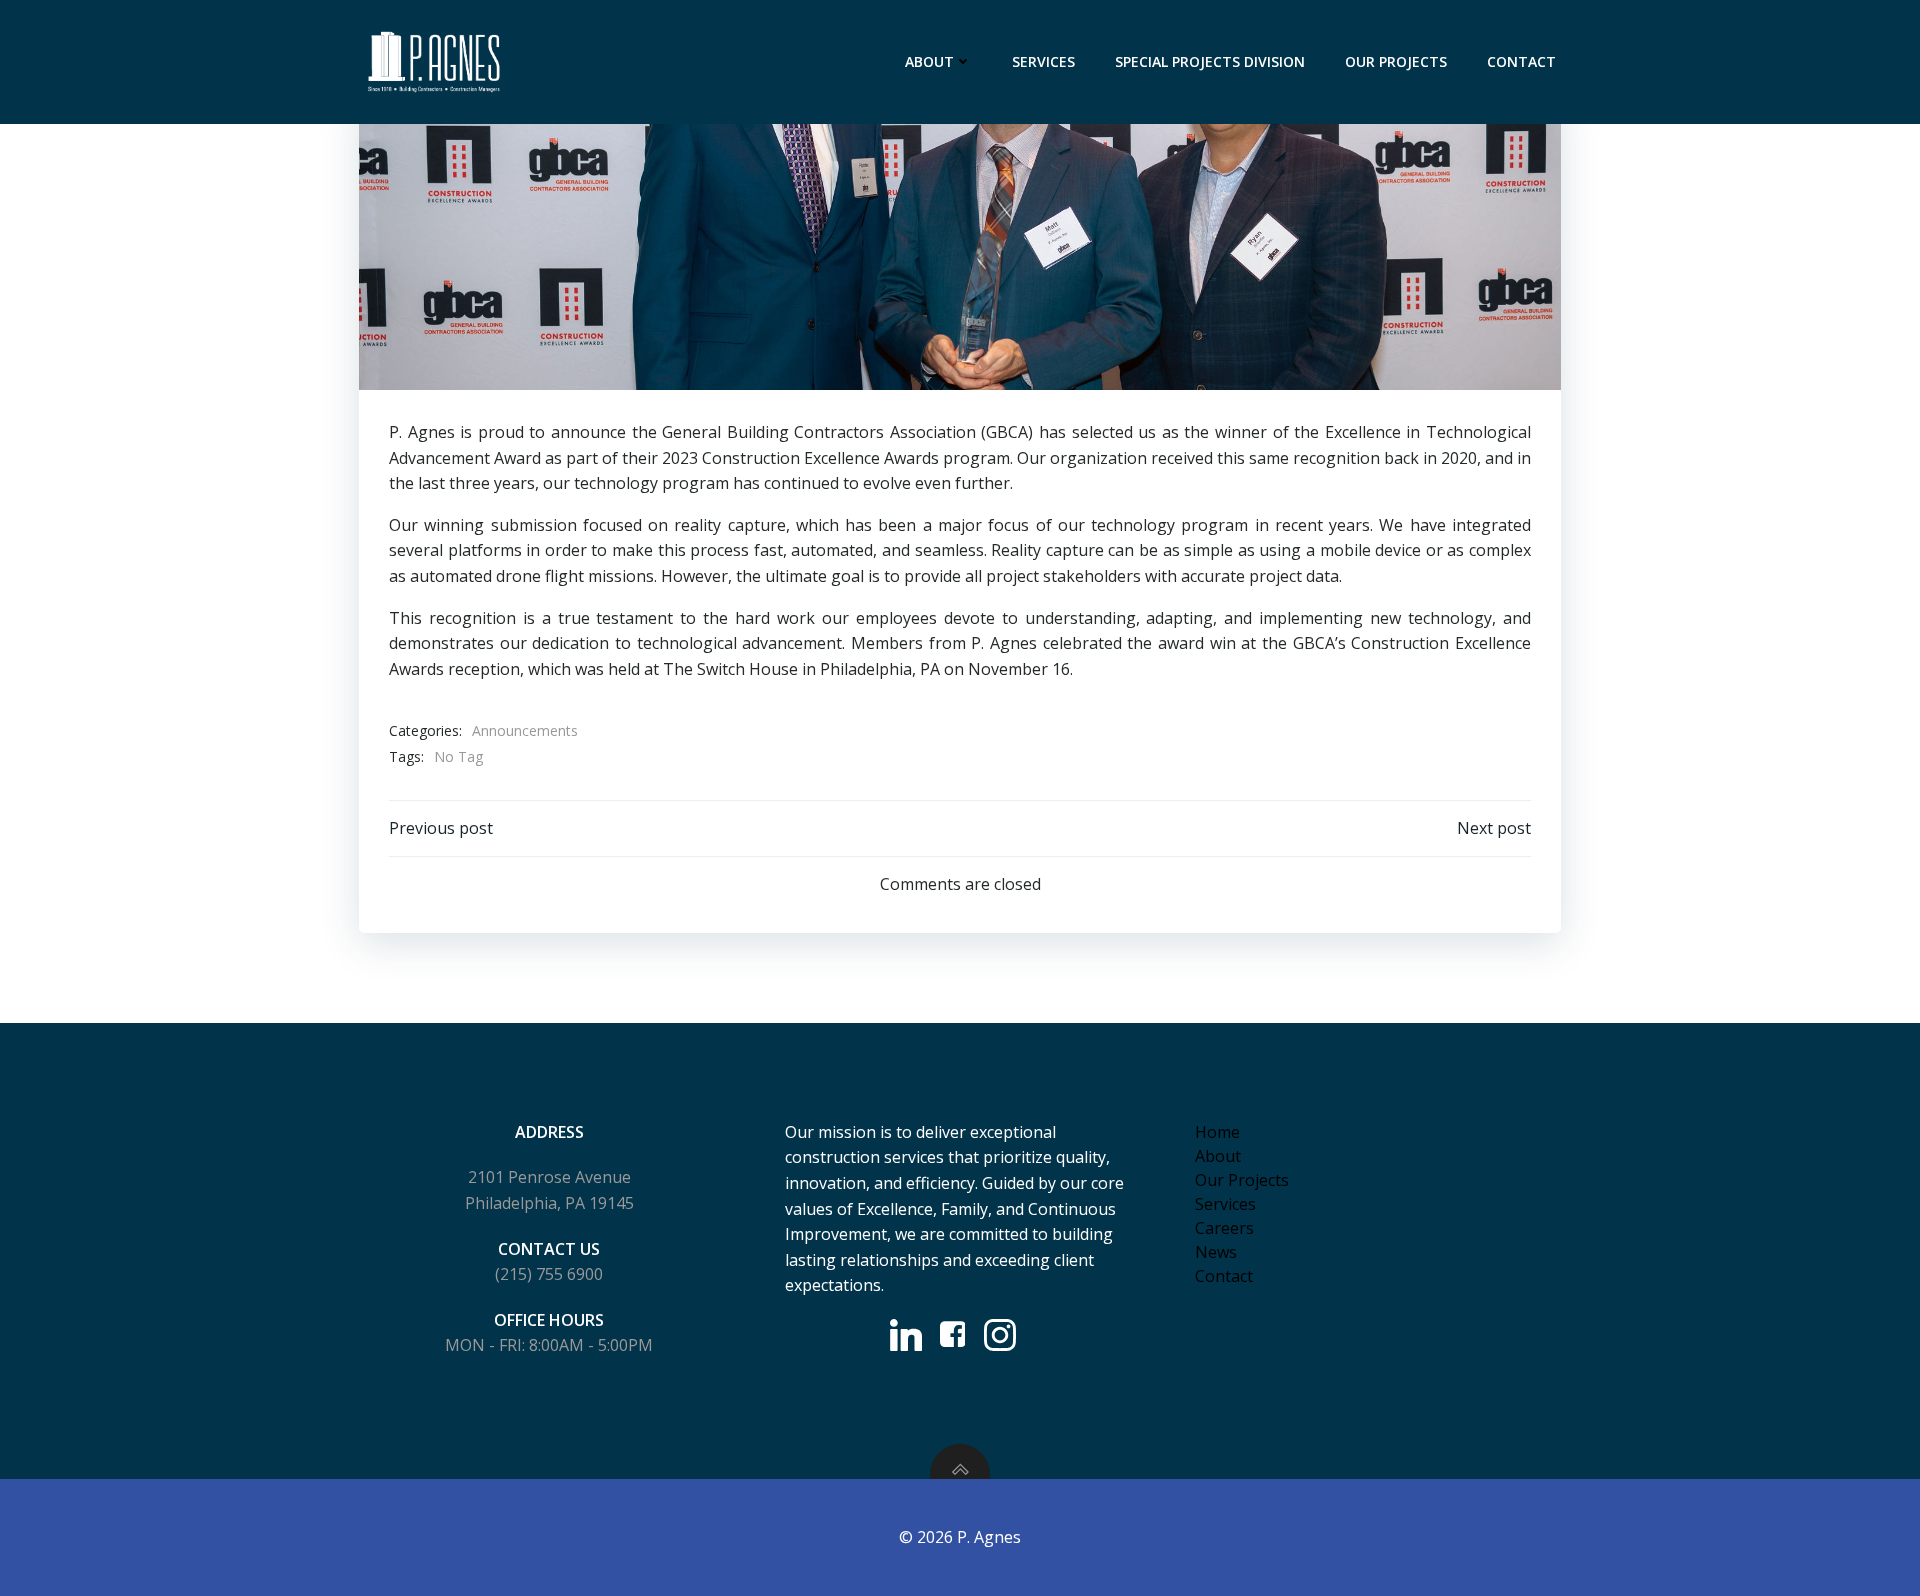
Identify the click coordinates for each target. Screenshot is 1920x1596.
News (1216, 1252)
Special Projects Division (1210, 61)
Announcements (525, 730)
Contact (1521, 61)
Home (1217, 1132)
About (929, 61)
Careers (1224, 1228)
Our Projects (1396, 61)
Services (1043, 61)
